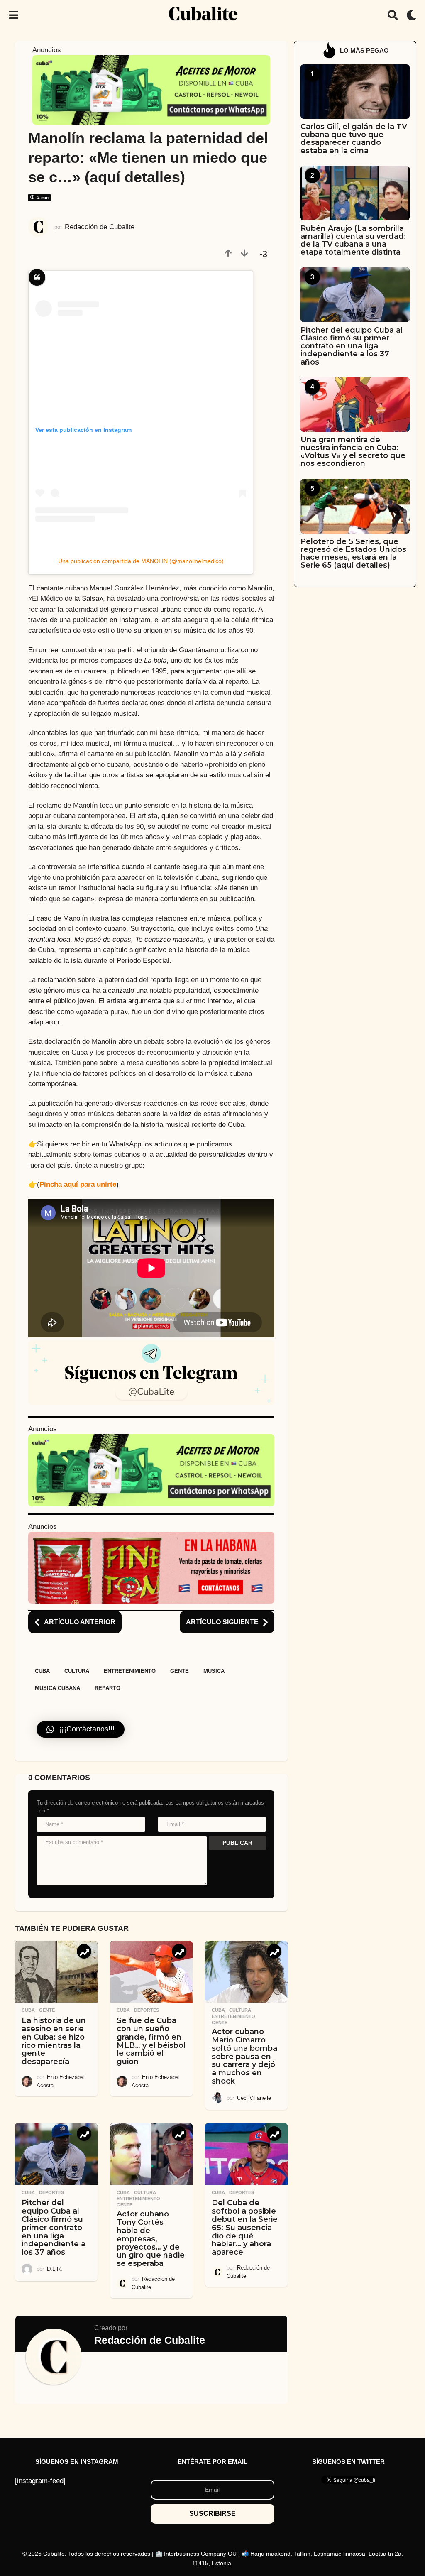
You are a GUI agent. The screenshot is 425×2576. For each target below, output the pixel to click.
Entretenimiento (130, 1671)
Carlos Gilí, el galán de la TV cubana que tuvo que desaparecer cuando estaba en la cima (354, 139)
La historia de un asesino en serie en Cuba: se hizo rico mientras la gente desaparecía (54, 2041)
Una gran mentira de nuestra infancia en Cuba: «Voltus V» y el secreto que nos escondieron (353, 452)
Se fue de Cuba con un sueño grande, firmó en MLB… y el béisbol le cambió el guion (151, 2041)
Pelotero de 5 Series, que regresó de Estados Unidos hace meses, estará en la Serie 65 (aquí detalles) (353, 553)
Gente (180, 1671)
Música (214, 1671)
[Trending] (84, 1951)
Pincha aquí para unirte (78, 1184)
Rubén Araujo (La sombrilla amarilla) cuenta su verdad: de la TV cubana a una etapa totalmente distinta (353, 240)
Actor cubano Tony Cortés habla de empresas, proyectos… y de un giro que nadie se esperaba (151, 2239)
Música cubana (57, 1688)
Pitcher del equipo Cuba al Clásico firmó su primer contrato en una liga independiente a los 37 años (54, 2227)
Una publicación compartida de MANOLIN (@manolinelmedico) (141, 561)
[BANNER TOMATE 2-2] (151, 1567)
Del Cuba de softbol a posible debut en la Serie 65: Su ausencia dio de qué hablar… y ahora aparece (245, 2227)
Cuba (42, 1671)
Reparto (107, 1688)
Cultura (77, 1671)
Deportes (147, 2010)
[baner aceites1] (151, 89)
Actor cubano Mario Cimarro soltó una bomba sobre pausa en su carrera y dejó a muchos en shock (244, 2056)
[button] (13, 15)
